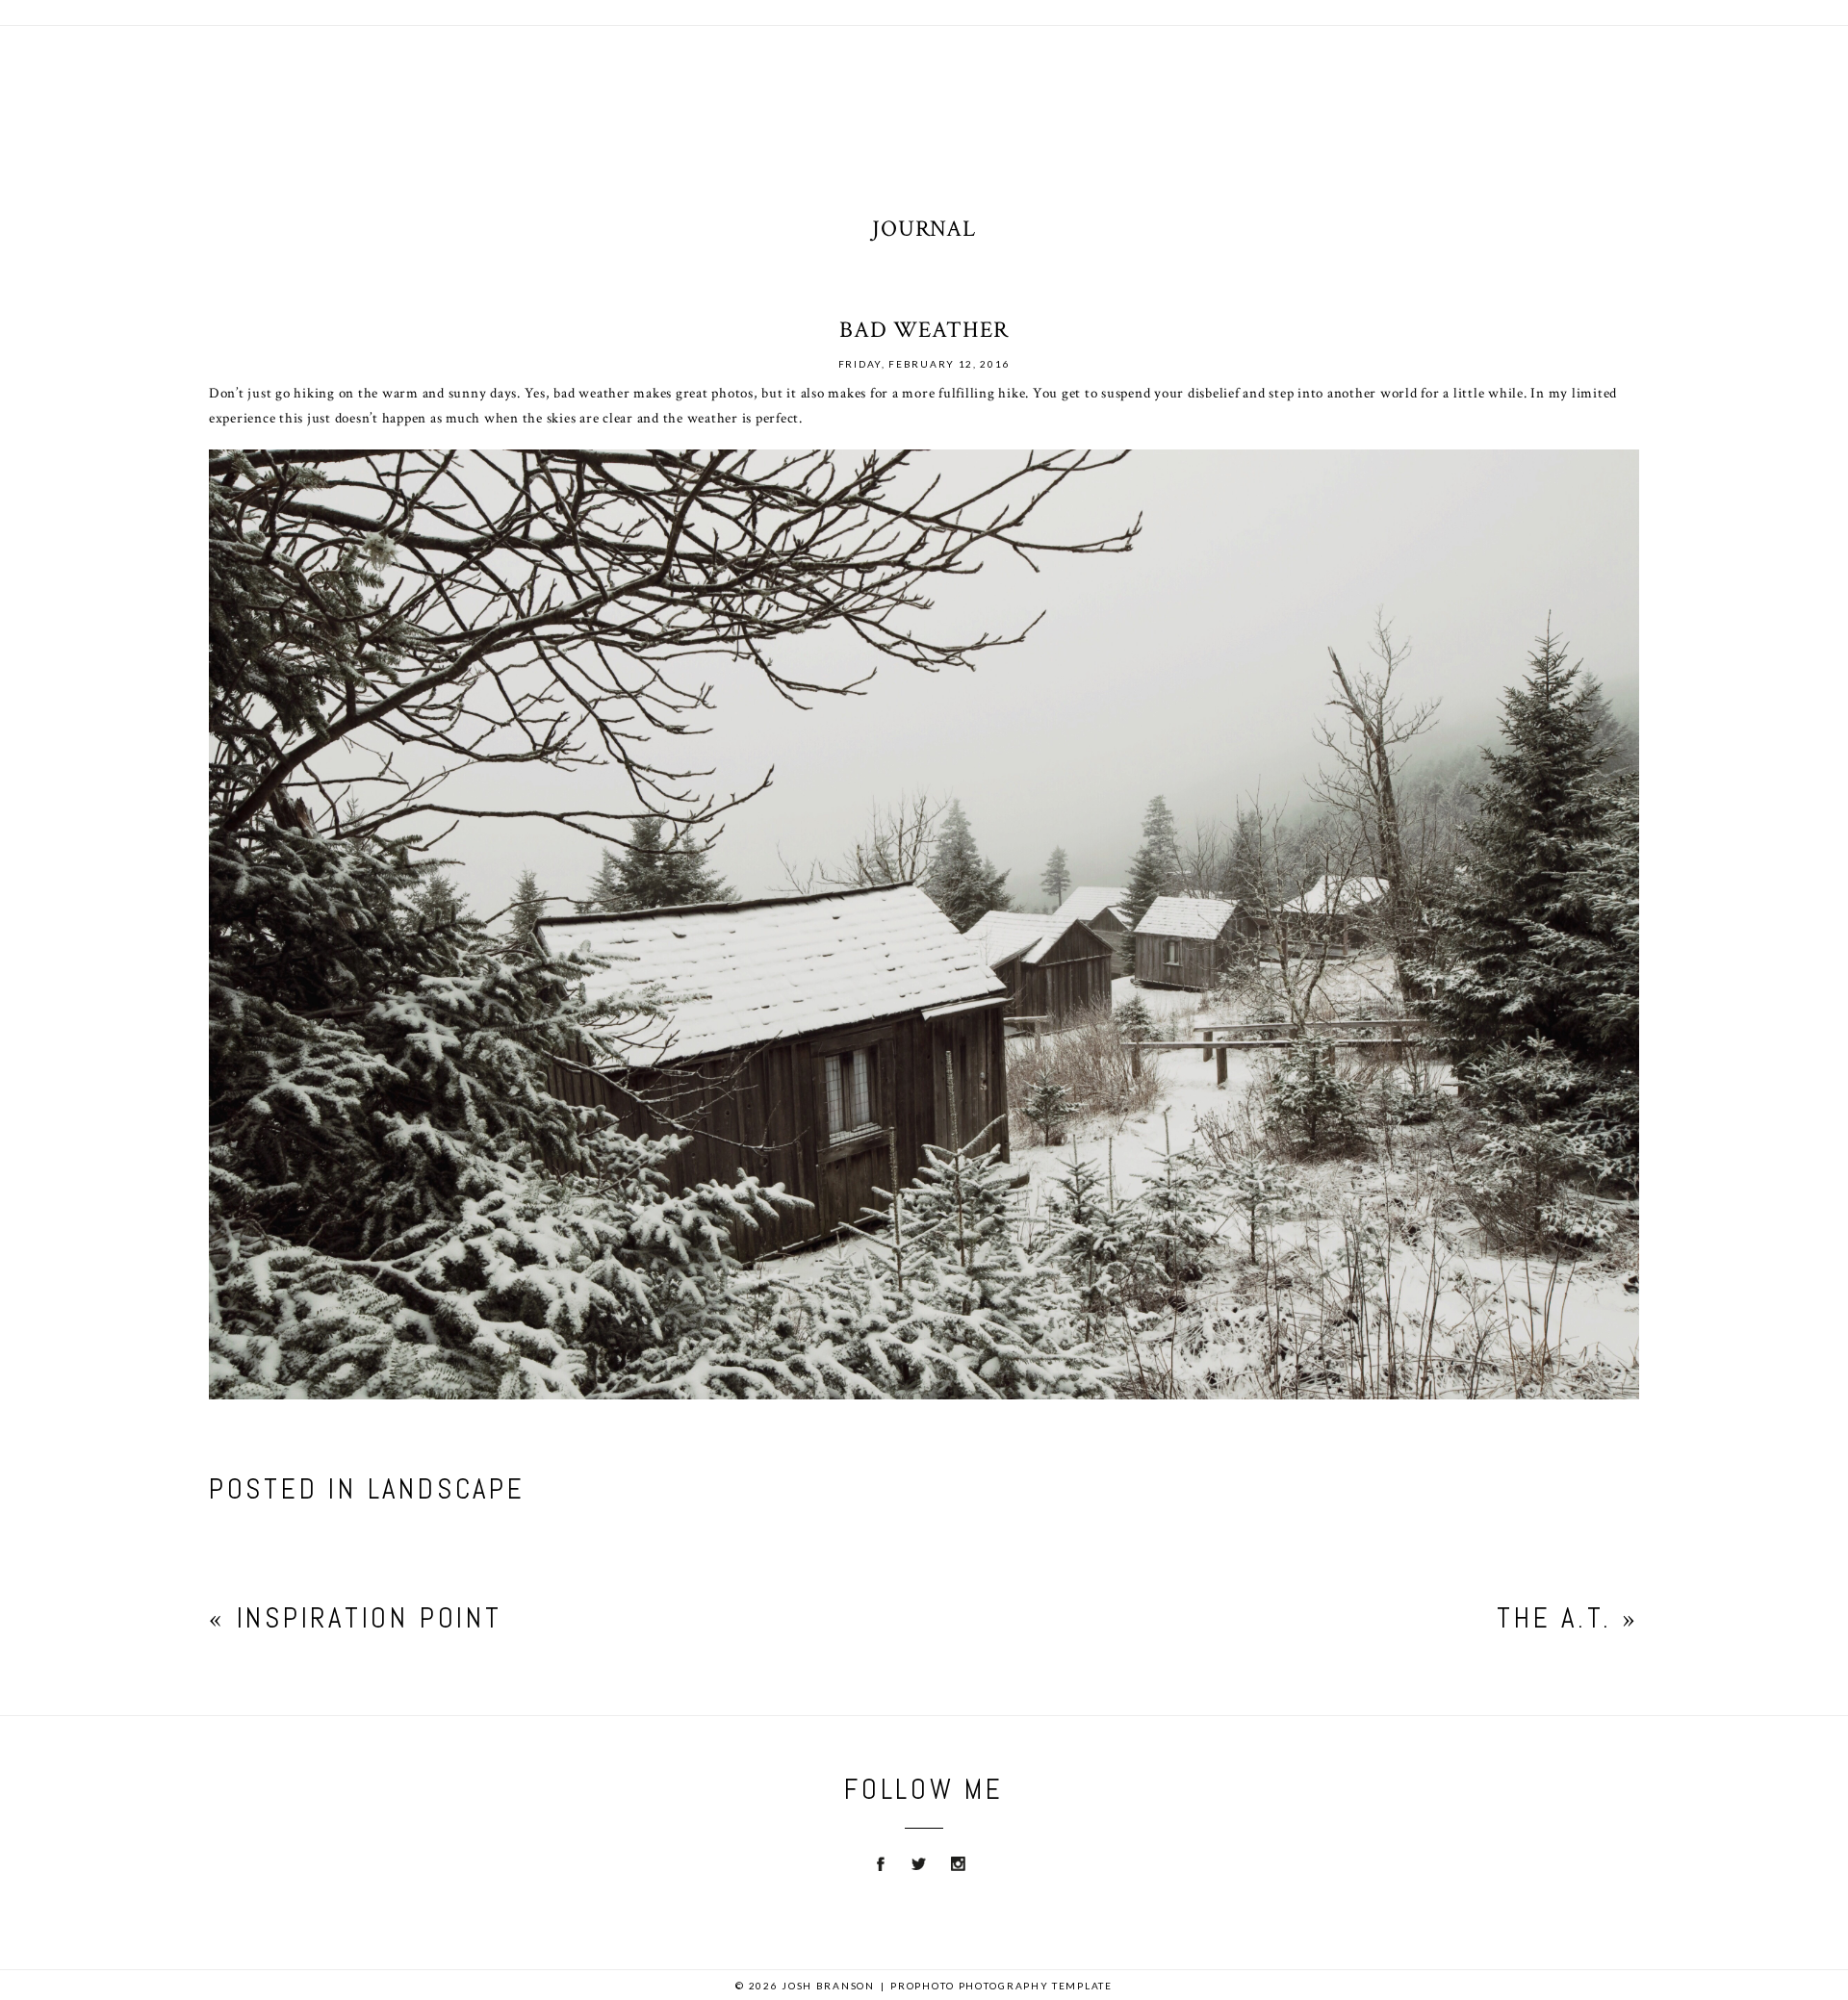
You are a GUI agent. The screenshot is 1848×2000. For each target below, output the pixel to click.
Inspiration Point (375, 1618)
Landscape (447, 1489)
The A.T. (1554, 1618)
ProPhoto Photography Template (1001, 1986)
